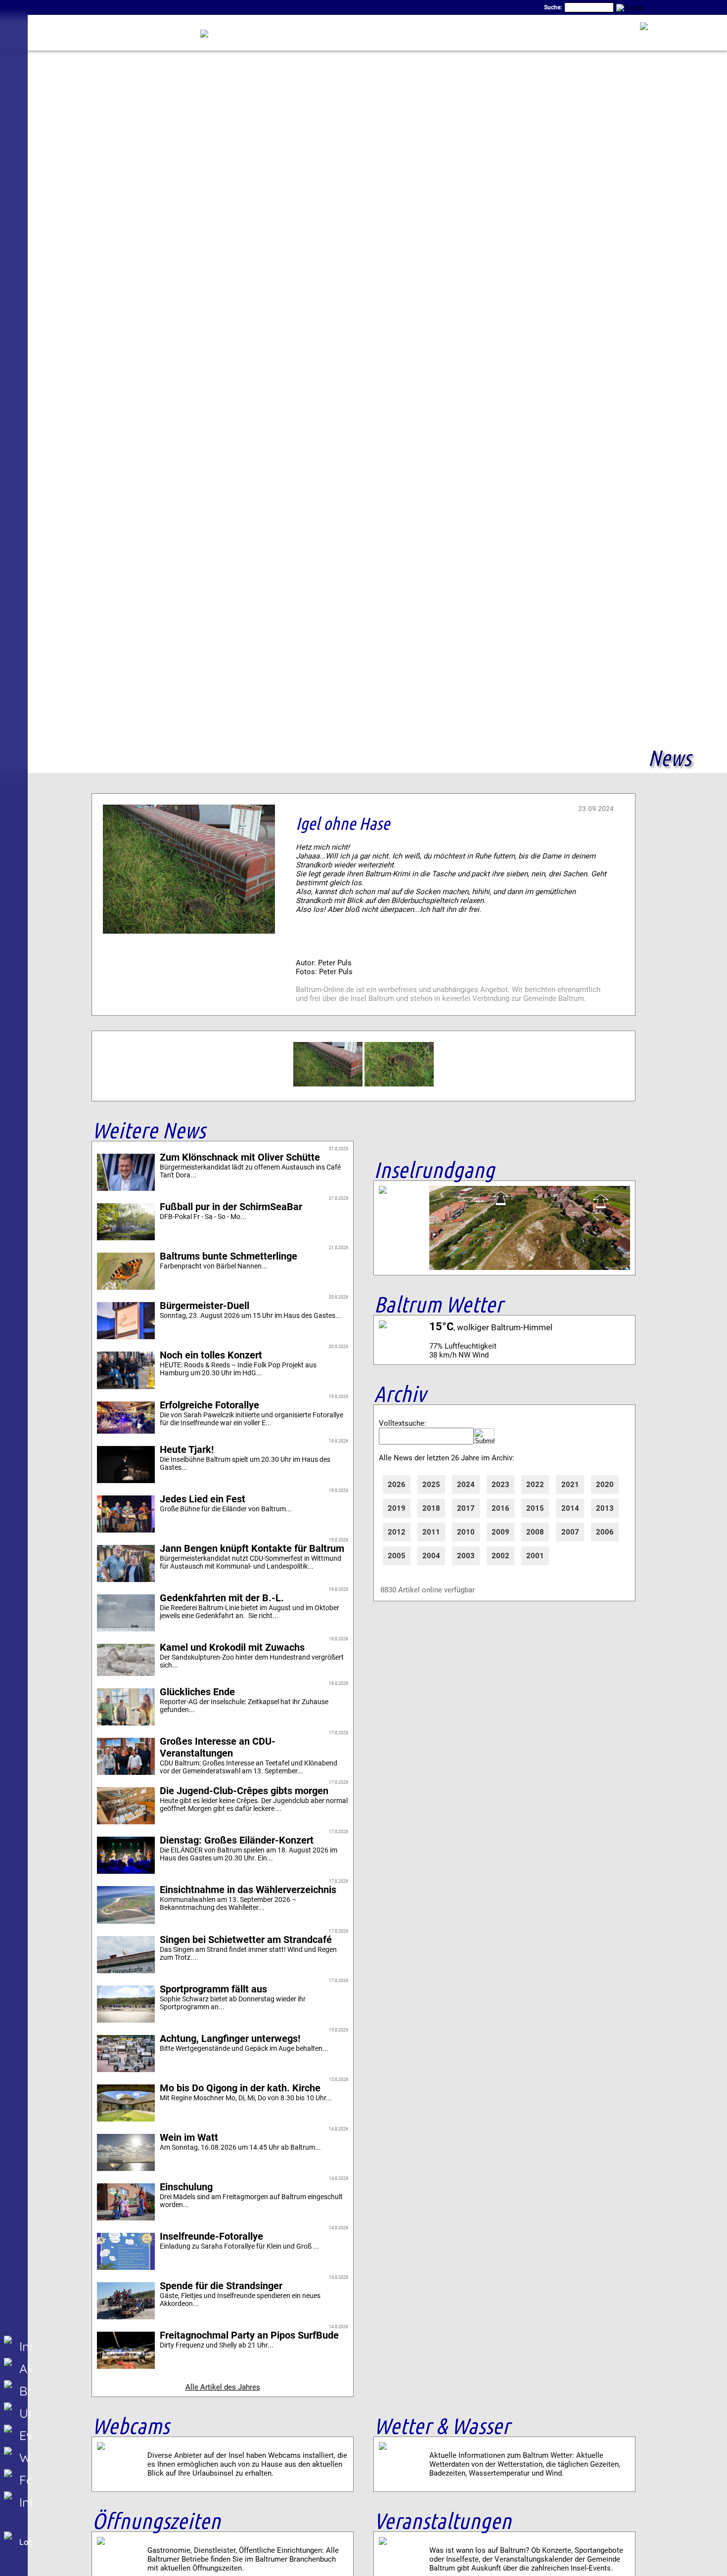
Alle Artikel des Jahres (223, 2387)
